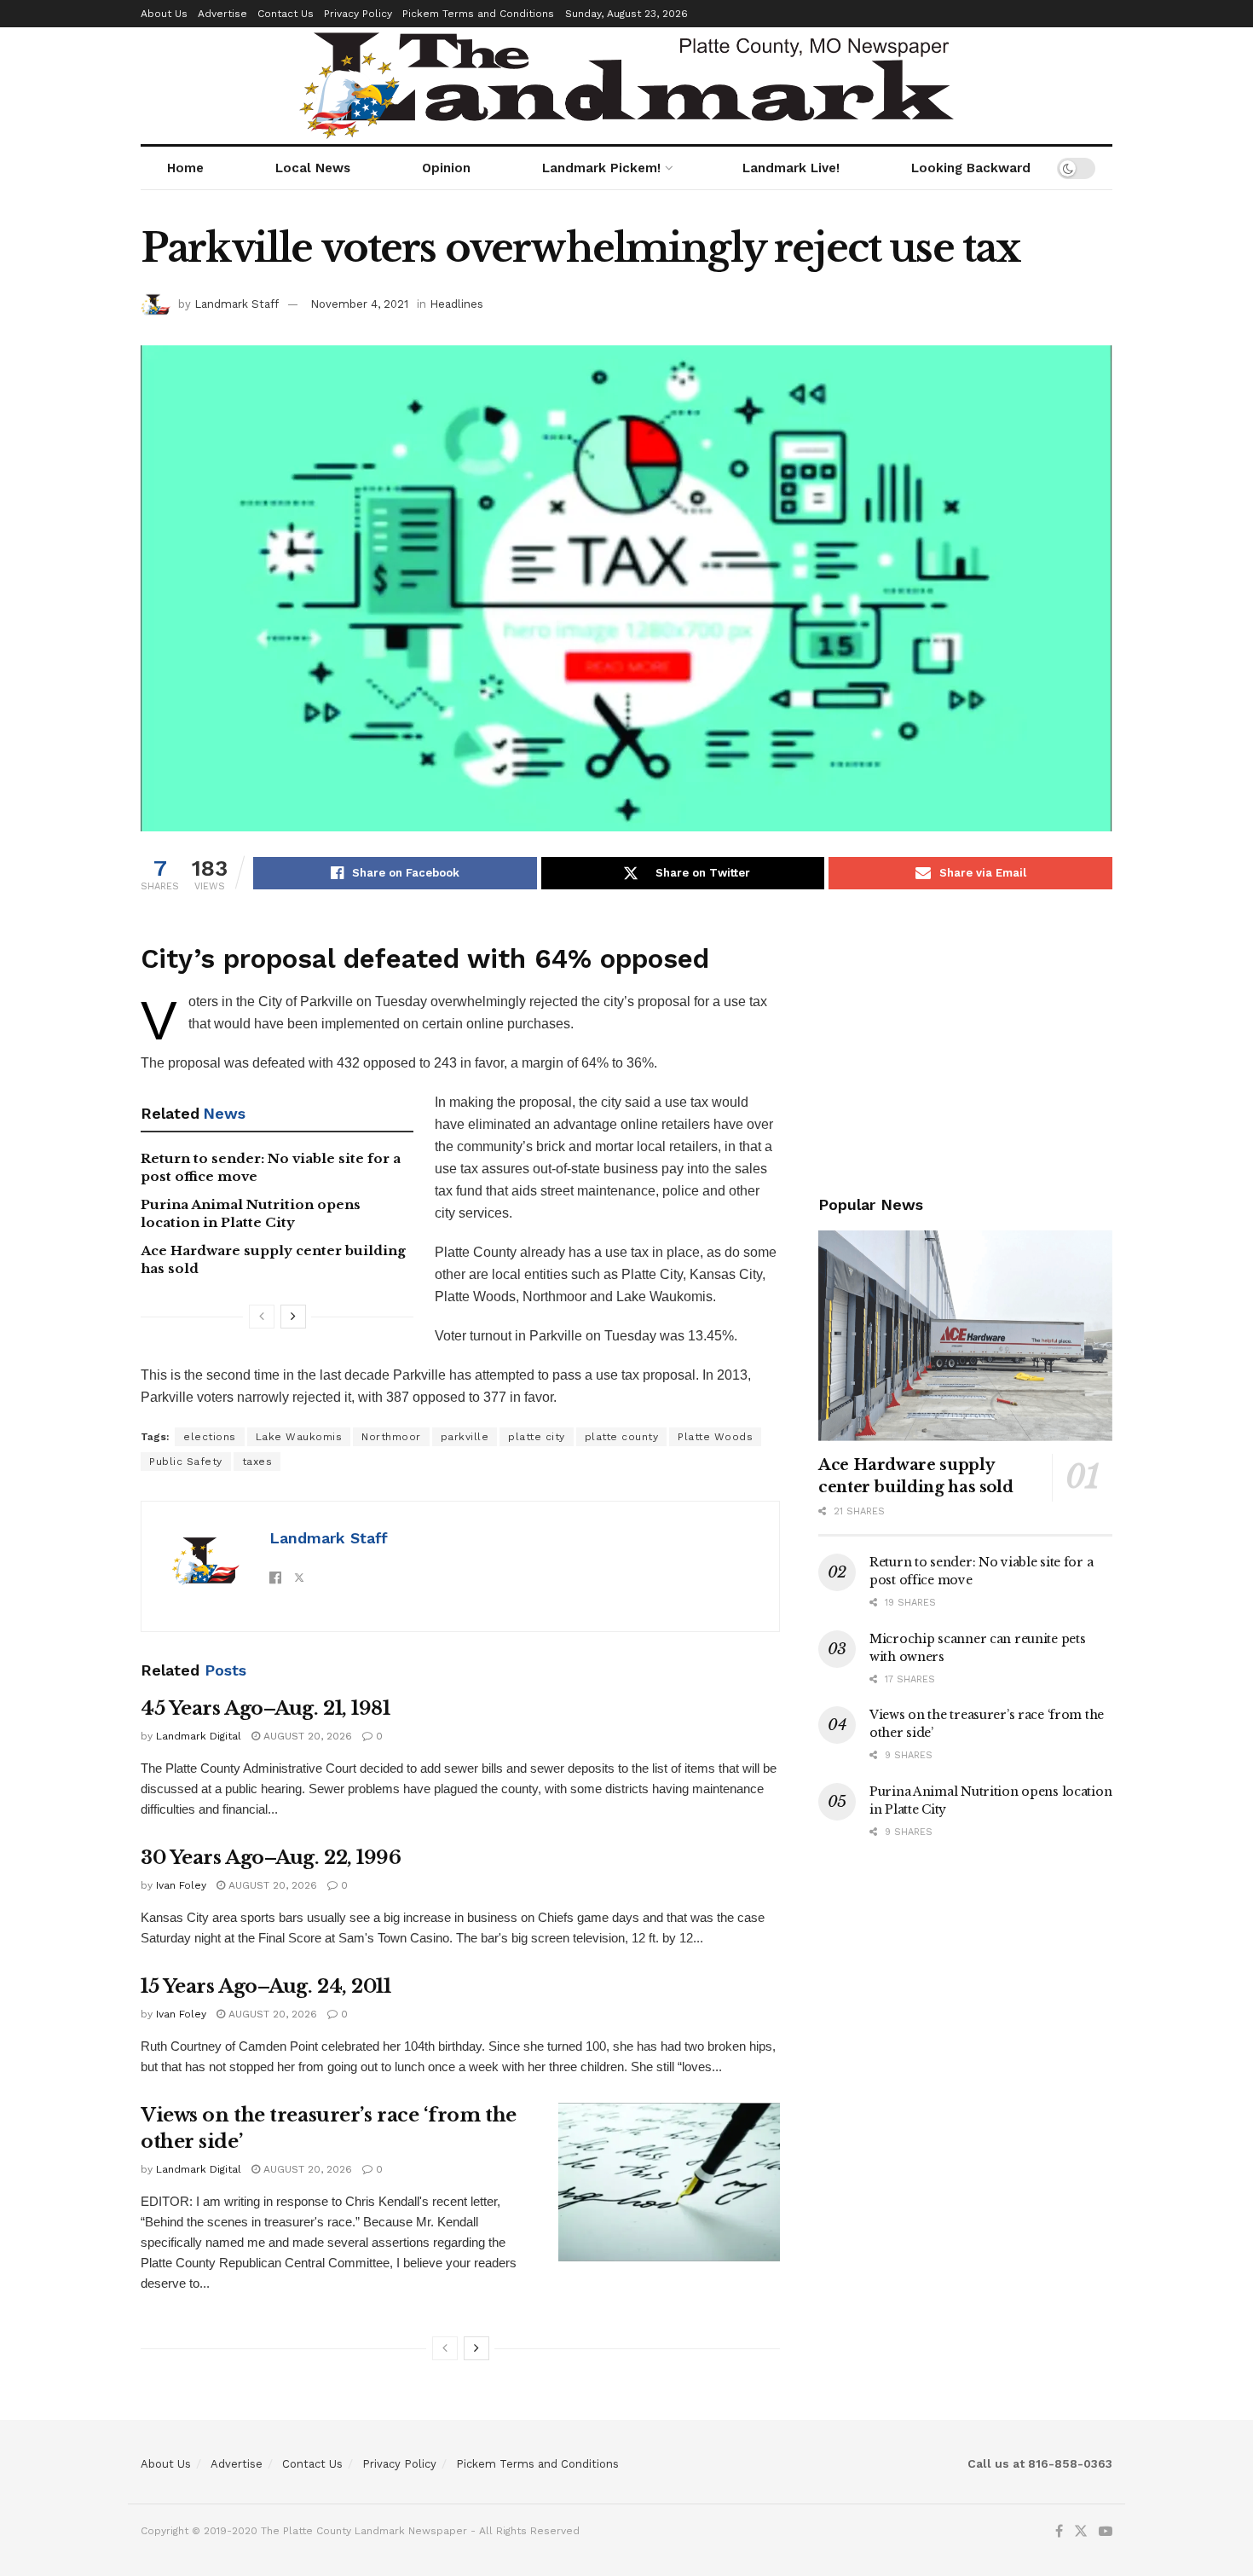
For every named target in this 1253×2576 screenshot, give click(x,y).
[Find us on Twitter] (1081, 2532)
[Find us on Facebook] (1059, 2532)
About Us (164, 14)
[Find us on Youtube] (1106, 2532)
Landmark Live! (791, 168)
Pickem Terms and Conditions (478, 14)
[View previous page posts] (262, 1317)
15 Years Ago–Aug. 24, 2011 (266, 1986)
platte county (622, 1437)
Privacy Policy (358, 14)
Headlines (456, 304)
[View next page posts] (293, 1317)
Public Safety (186, 1462)
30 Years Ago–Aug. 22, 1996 (271, 1858)
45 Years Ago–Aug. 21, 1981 (266, 1708)
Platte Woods (715, 1437)
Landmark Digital (199, 1736)
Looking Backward (971, 168)
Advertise (222, 14)
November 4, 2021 (359, 304)
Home (185, 168)
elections (210, 1437)
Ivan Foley (181, 1885)
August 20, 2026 (306, 1736)
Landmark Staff (237, 304)
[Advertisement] (965, 1039)
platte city (537, 1437)
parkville (465, 1437)
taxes (257, 1462)
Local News (313, 168)
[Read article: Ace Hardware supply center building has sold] (965, 1336)
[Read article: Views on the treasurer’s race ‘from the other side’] (669, 2182)
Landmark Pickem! (601, 168)
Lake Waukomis (299, 1437)
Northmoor (391, 1437)
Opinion (446, 168)
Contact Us (286, 14)
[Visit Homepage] (626, 86)
